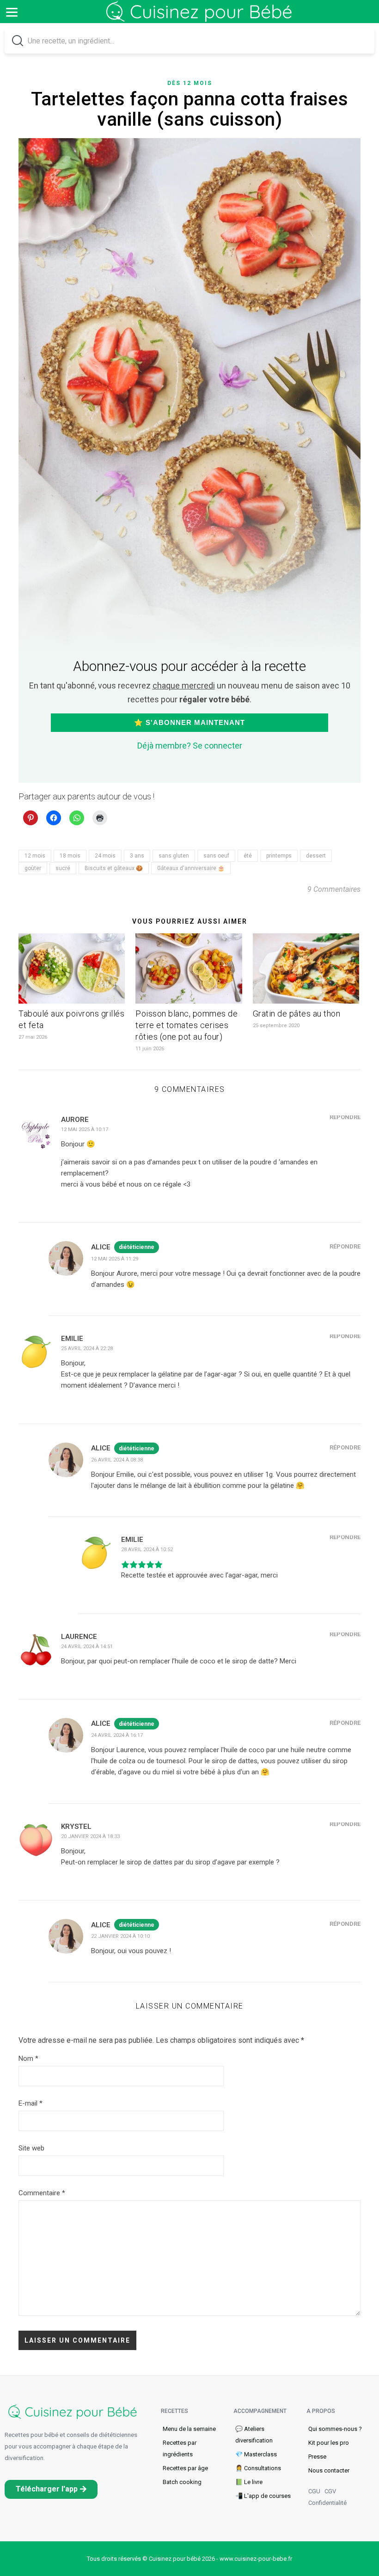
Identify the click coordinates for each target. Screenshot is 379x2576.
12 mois (35, 856)
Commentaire (42, 2193)
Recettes (174, 2411)
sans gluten (174, 856)
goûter (33, 868)
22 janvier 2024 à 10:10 (120, 1936)
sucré (63, 868)
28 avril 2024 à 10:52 (147, 1550)
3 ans (137, 856)
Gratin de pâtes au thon (297, 1014)
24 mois (105, 856)
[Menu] (12, 12)
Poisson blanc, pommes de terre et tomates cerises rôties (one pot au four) (186, 1025)
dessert (316, 856)
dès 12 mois (190, 83)
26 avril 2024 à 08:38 (117, 1460)
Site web (31, 2148)
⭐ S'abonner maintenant (189, 722)
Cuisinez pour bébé (201, 18)
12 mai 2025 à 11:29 (115, 1259)
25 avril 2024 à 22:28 (87, 1349)
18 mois (70, 856)
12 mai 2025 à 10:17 (85, 1130)
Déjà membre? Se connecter (190, 746)
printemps (279, 856)
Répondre (345, 1117)
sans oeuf (216, 856)
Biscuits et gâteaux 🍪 (114, 868)
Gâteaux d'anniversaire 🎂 (191, 868)
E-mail (31, 2103)
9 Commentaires (334, 889)
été (248, 856)
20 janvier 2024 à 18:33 (90, 1836)
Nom (28, 2058)
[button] (51, 2489)
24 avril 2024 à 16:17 (117, 1735)
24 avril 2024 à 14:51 (87, 1647)
